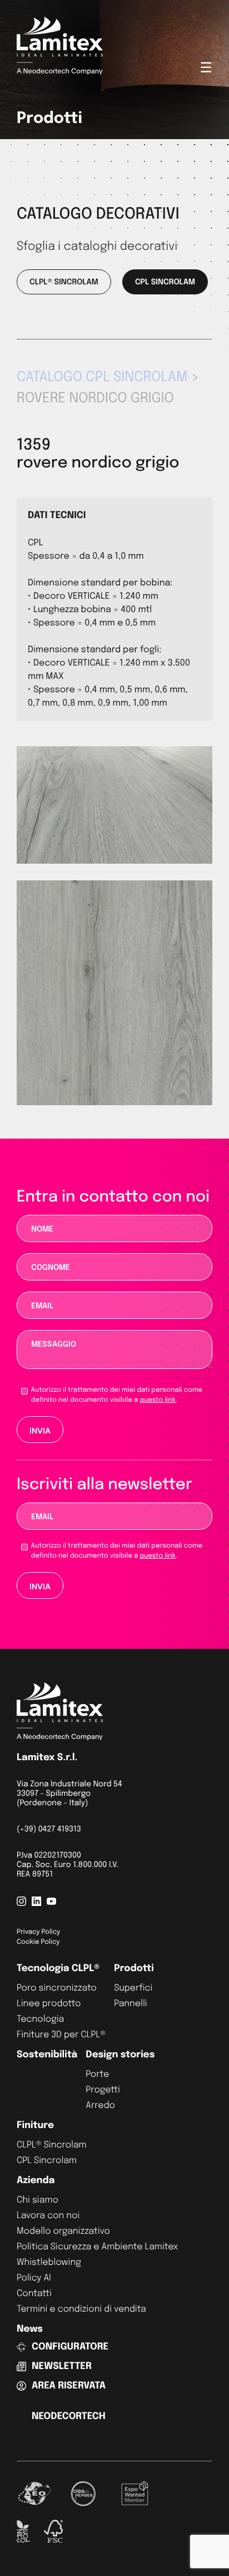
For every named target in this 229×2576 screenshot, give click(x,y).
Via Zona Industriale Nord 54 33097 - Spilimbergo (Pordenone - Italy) (69, 1794)
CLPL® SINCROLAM (64, 283)
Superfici (133, 1988)
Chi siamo (38, 2200)
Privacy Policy (38, 1932)
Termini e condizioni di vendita (81, 2309)
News (30, 2329)
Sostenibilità (47, 2055)
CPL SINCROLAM (165, 283)
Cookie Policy (38, 1942)
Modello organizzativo (63, 2231)
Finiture (35, 2126)
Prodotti (134, 1969)
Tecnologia (40, 2019)
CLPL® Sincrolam (52, 2145)
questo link (157, 1400)
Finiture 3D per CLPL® (61, 2035)
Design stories (120, 2055)
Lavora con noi (48, 2216)
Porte (97, 2074)
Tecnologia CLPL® (58, 1969)
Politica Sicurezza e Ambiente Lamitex (97, 2247)
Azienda (36, 2181)
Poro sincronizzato (57, 1988)
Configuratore (70, 2347)
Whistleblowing (49, 2262)
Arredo (100, 2105)
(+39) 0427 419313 (49, 1830)
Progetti (103, 2090)
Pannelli (131, 2004)
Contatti (34, 2294)
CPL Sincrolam (47, 2161)
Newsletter (62, 2366)
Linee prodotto (49, 2004)
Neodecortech (69, 2417)
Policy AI (34, 2278)
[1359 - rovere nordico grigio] (114, 1103)
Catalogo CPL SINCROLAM (102, 377)
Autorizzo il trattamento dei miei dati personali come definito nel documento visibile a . (117, 1395)
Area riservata (69, 2386)
